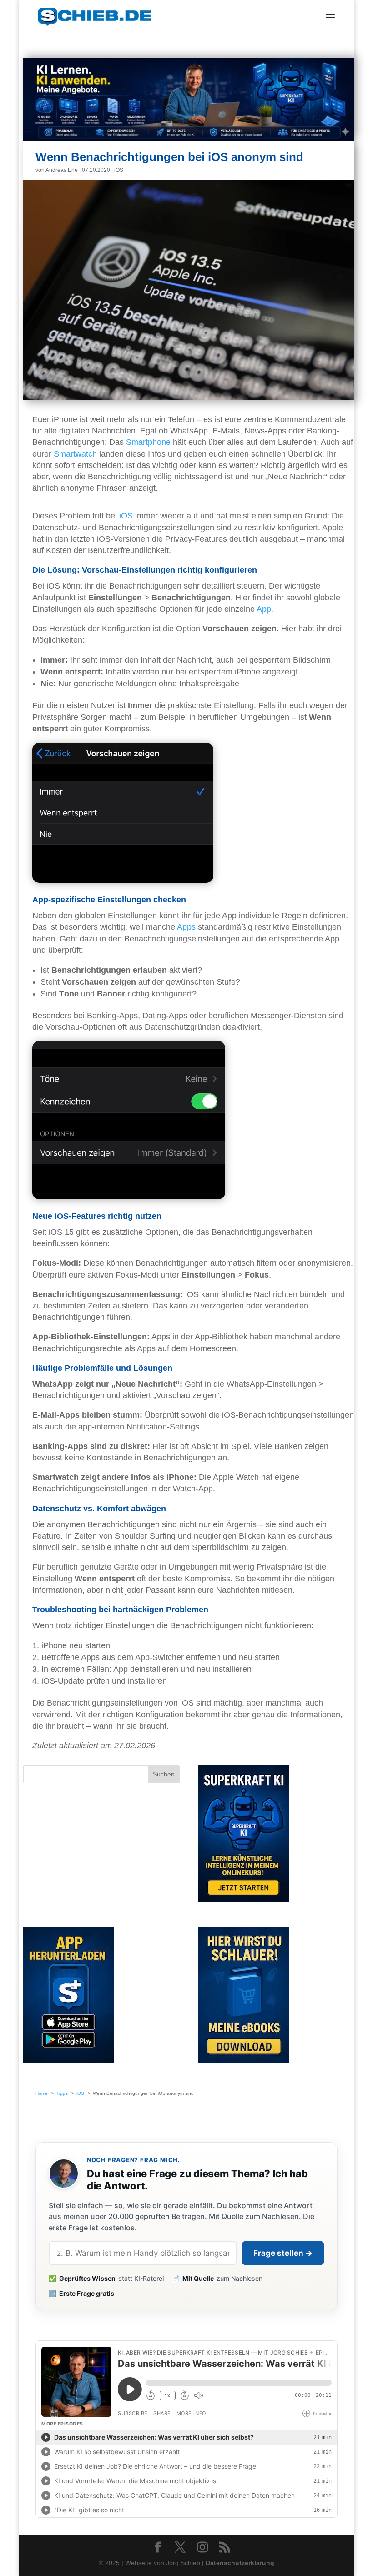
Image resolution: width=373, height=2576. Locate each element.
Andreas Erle (62, 170)
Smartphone (148, 442)
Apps (186, 927)
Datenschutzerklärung (240, 2563)
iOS (119, 170)
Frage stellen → (283, 2253)
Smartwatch (75, 454)
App (264, 609)
